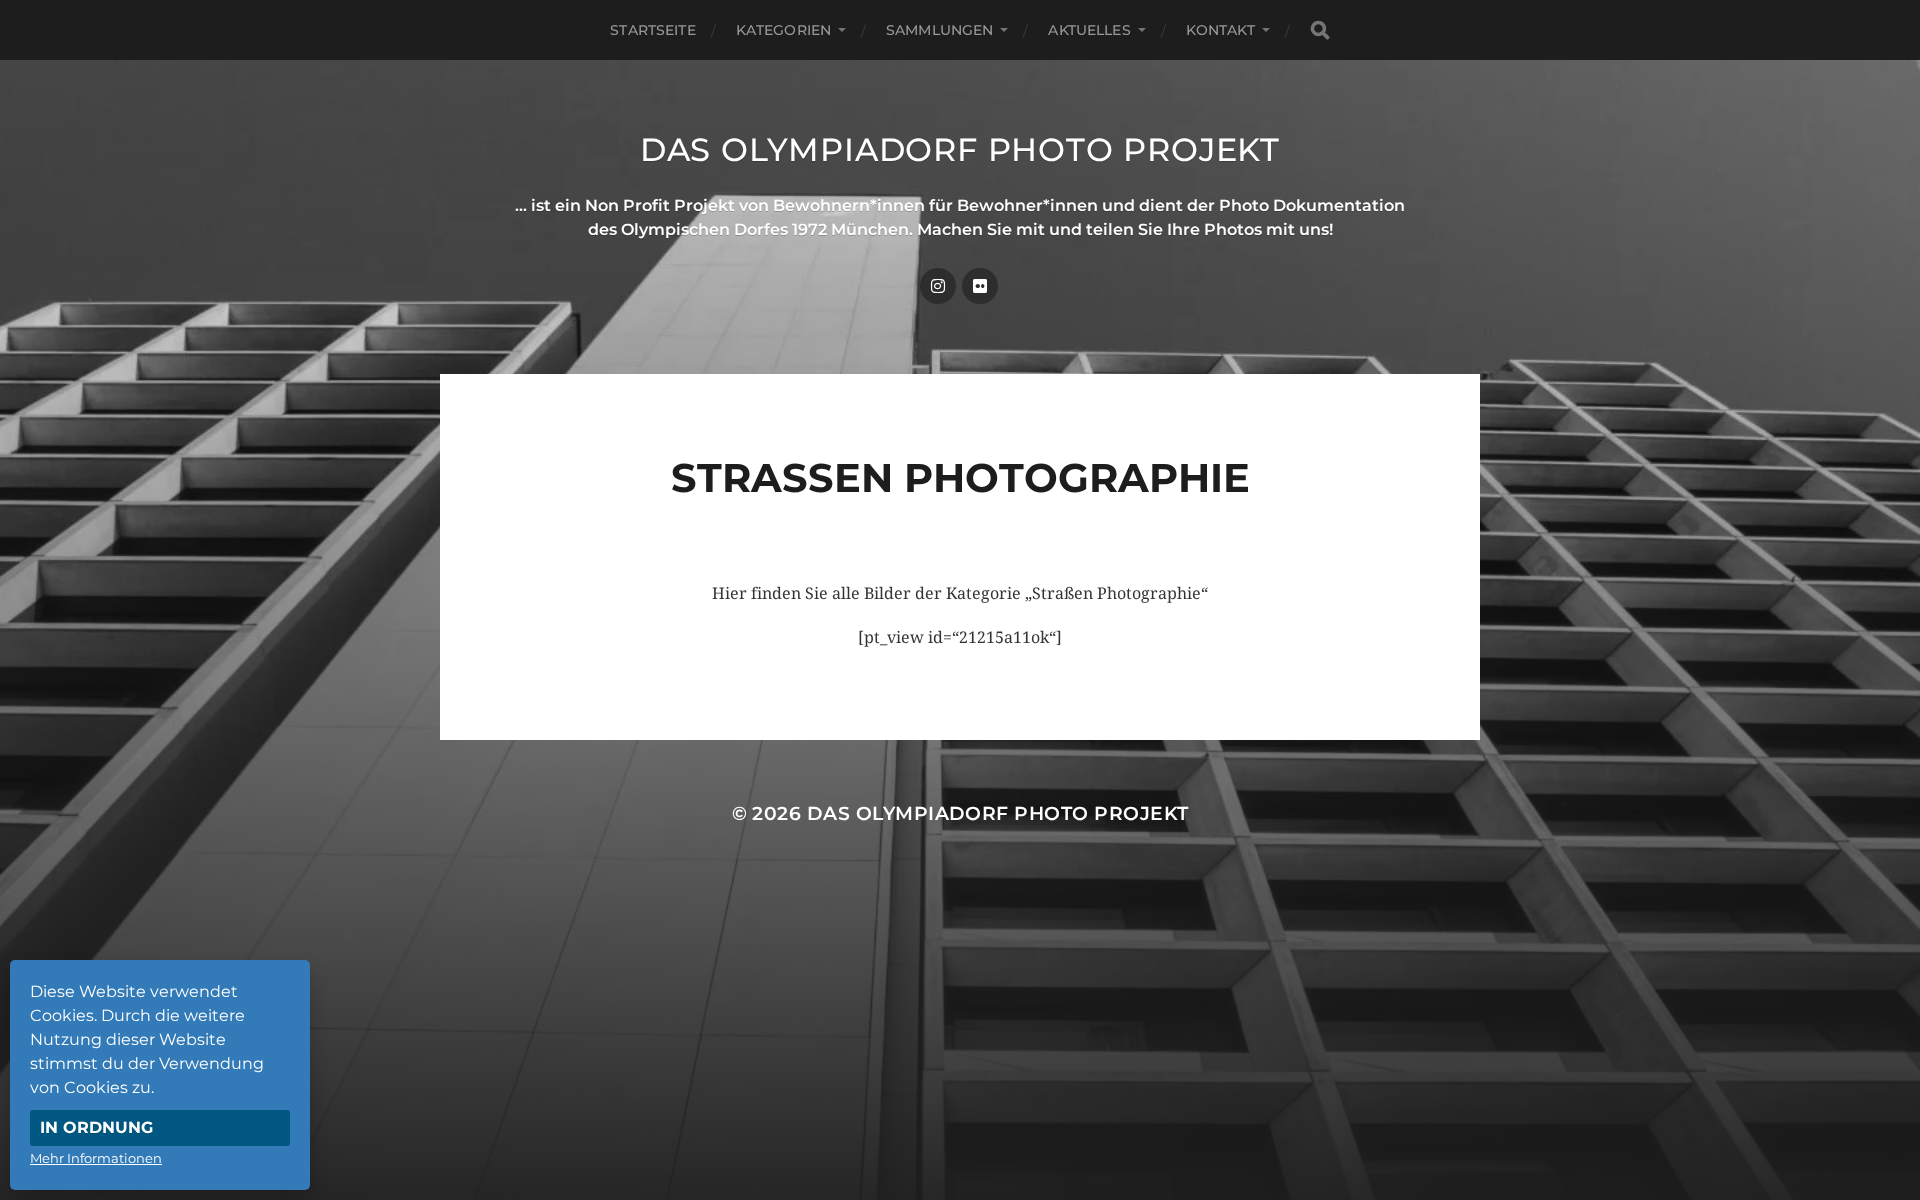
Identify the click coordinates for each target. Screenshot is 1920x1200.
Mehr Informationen (96, 1158)
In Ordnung (96, 1127)
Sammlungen (939, 30)
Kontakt (1220, 30)
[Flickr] (980, 286)
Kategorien (783, 30)
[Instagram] (938, 286)
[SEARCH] (1320, 30)
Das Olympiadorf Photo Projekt (960, 149)
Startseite (652, 30)
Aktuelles (1089, 30)
